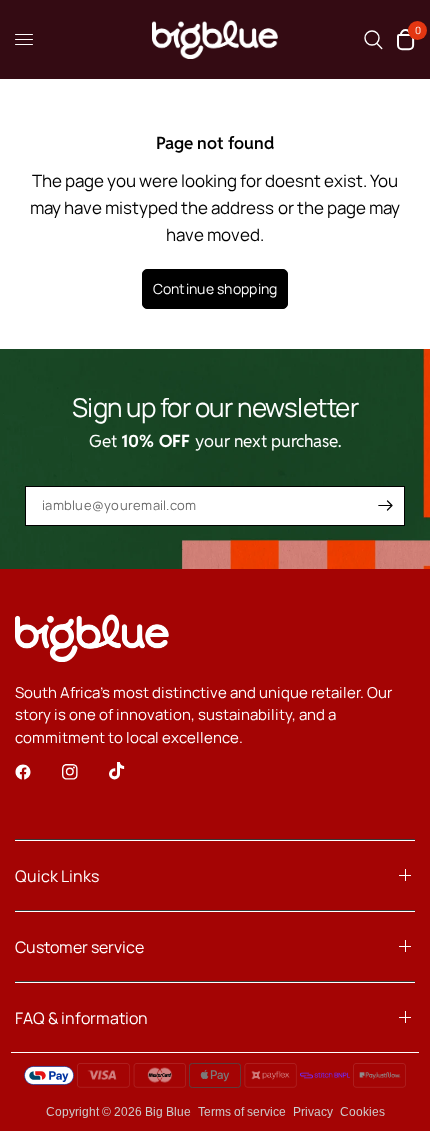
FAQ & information (81, 1018)
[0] (402, 39)
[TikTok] (131, 771)
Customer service (79, 947)
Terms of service (242, 1112)
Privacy (313, 1112)
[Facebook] (37, 772)
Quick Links (57, 876)
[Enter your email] (385, 506)
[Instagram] (84, 772)
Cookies (362, 1112)
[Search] (373, 39)
